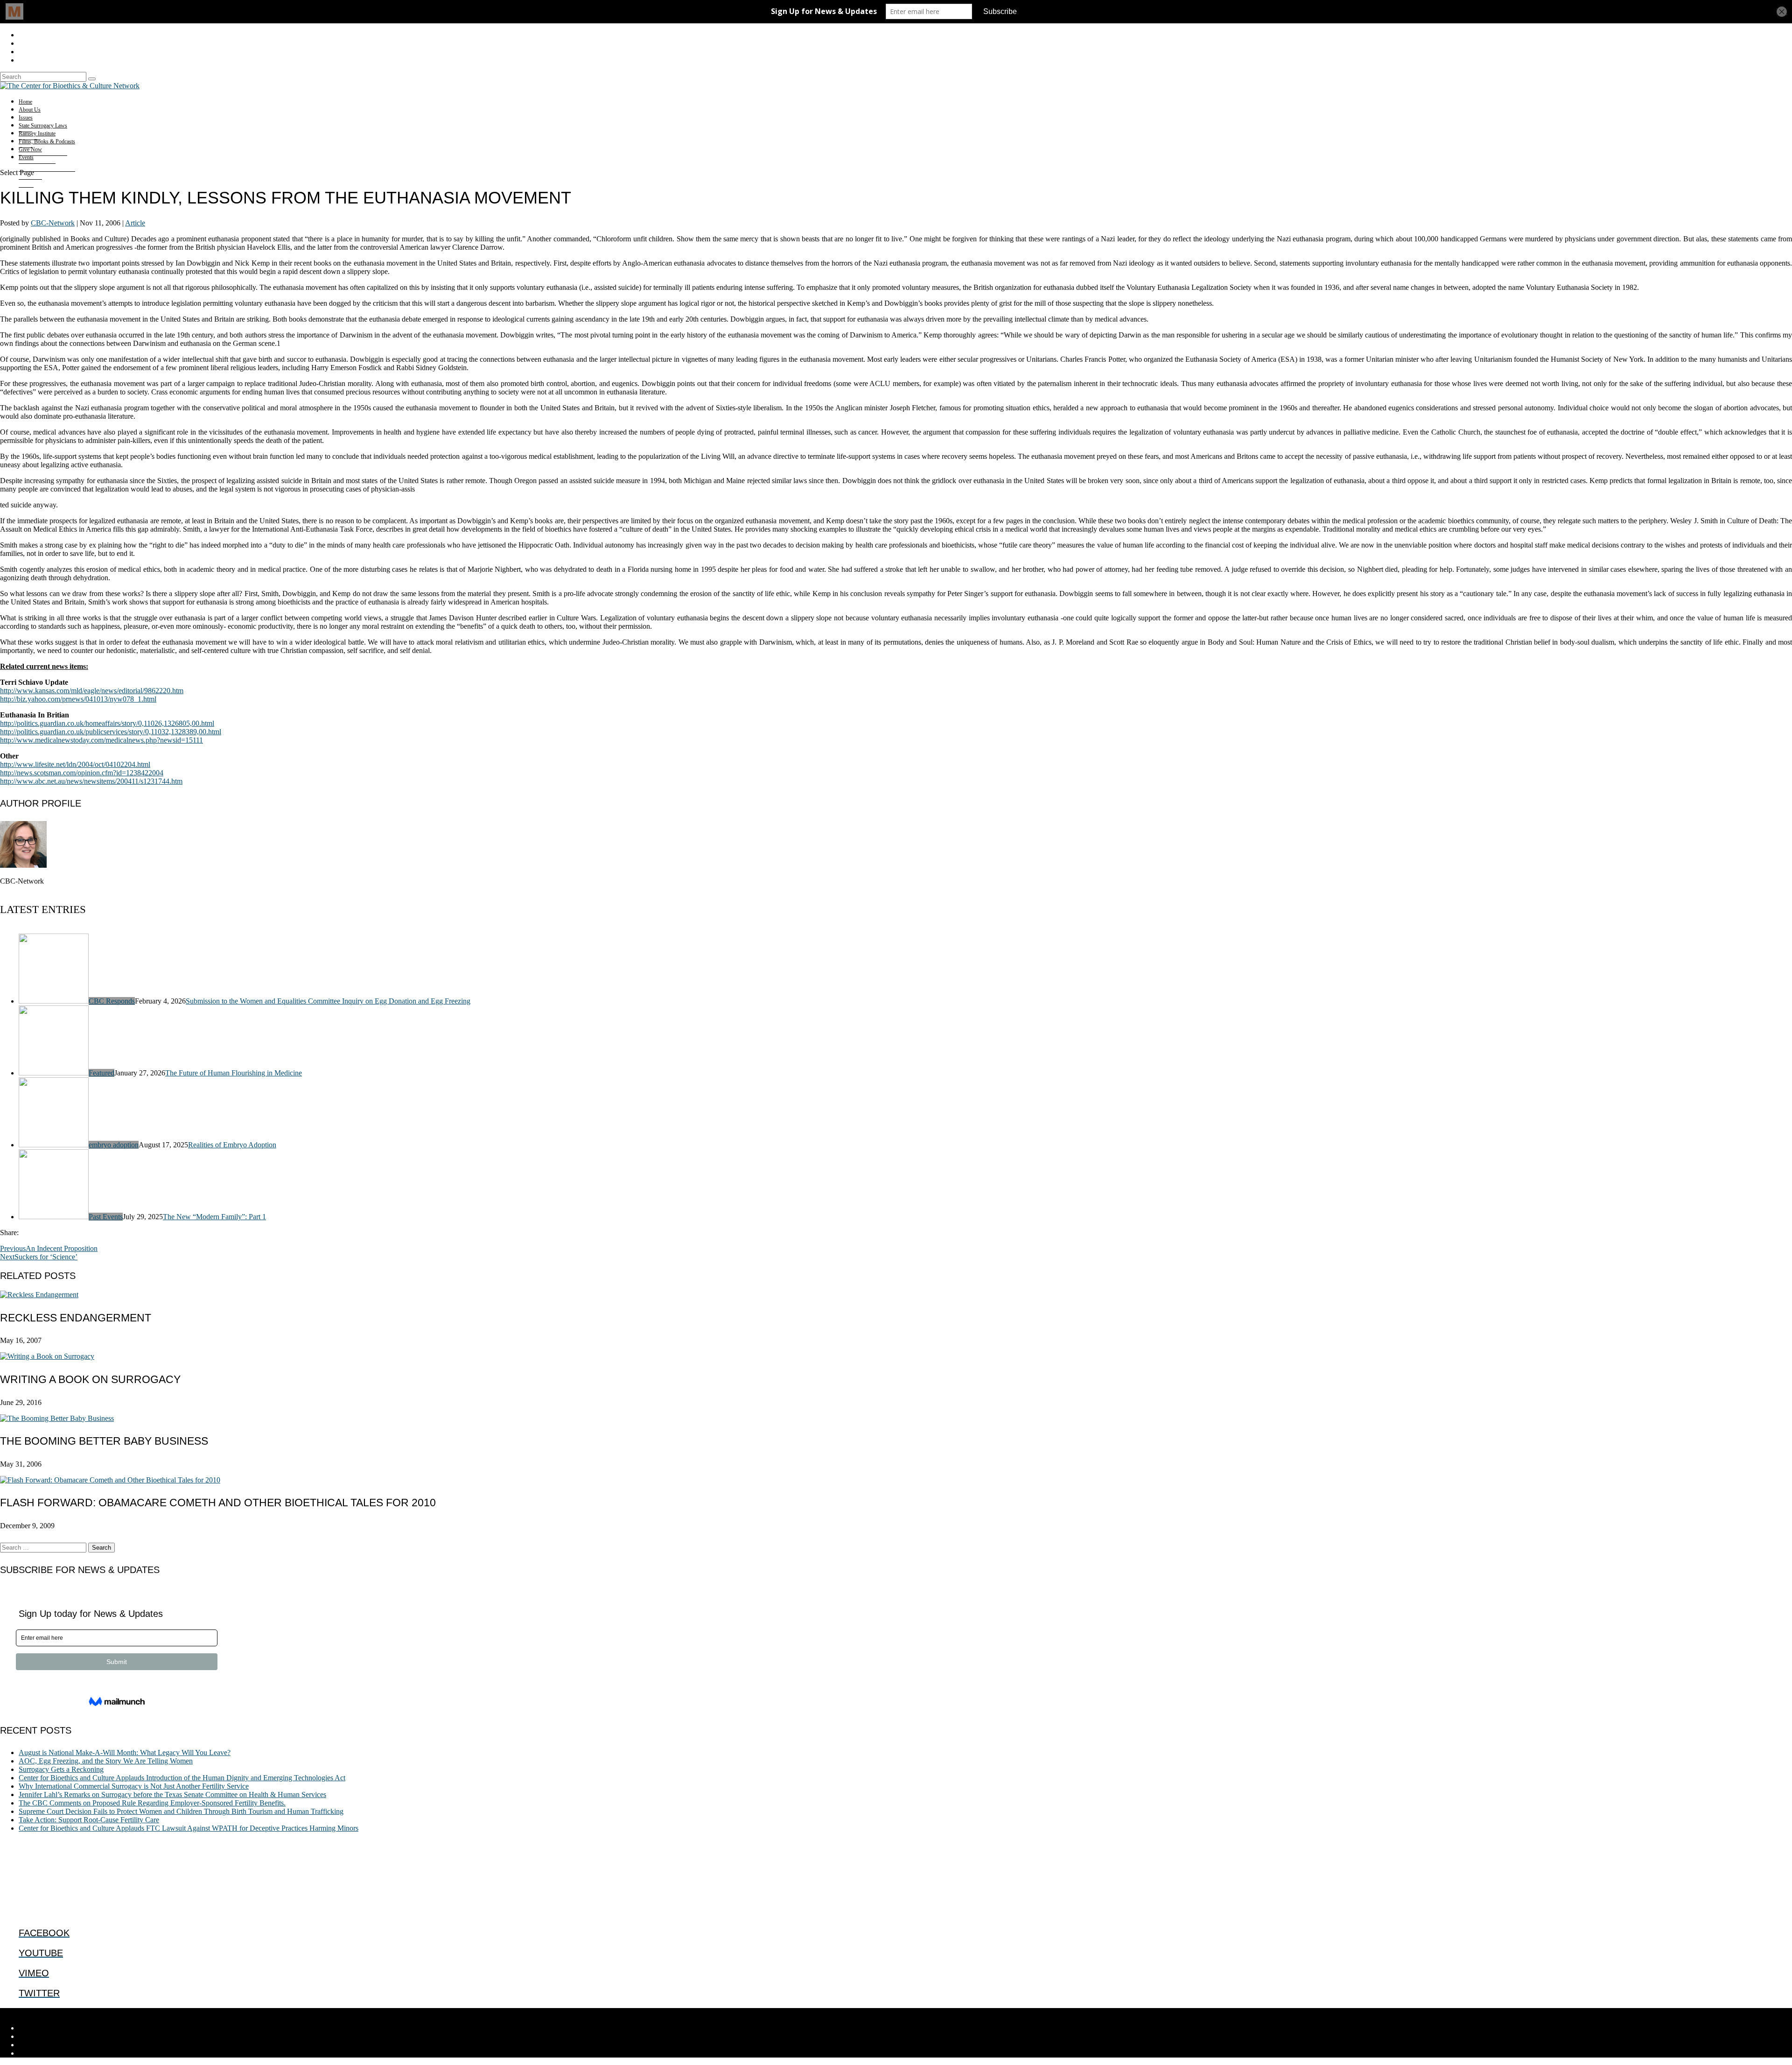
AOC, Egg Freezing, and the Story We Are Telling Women (106, 1761)
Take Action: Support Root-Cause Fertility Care (89, 1820)
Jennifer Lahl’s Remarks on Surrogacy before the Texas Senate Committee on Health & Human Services (172, 1795)
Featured (101, 1073)
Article (135, 223)
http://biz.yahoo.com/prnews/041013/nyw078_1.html (78, 699)
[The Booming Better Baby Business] (57, 1418)
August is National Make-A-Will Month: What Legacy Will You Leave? (125, 1752)
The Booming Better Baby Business (104, 1441)
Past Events (106, 1217)
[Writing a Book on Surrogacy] (47, 1356)
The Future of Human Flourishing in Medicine (234, 1073)
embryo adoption (114, 1145)
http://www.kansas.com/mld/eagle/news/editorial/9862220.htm (92, 691)
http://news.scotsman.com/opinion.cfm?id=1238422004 (82, 773)
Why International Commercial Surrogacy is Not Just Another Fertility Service (134, 1786)
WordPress (145, 2012)
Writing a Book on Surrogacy (90, 1379)
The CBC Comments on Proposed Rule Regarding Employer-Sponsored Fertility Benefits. (152, 1803)
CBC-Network (53, 223)
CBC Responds (112, 1001)
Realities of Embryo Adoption (232, 1145)
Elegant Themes (63, 2012)
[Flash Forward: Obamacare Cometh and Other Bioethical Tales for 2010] (110, 1480)
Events (26, 157)
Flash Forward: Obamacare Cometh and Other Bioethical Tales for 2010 (218, 1503)
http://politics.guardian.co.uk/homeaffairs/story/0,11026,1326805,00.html (107, 723)
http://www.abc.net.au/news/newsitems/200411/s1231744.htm (91, 781)
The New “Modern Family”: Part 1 (214, 1217)
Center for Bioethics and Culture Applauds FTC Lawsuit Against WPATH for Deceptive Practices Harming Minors (189, 1828)
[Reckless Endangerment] (39, 1295)
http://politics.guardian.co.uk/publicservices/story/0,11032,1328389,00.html (111, 732)
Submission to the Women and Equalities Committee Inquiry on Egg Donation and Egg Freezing (328, 1001)
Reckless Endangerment (76, 1318)
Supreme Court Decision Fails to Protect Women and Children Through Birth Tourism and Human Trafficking (181, 1811)
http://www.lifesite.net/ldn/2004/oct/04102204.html (75, 764)
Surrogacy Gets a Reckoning (61, 1769)
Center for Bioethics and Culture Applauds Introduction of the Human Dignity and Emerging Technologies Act (182, 1778)
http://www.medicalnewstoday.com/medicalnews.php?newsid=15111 (101, 740)
